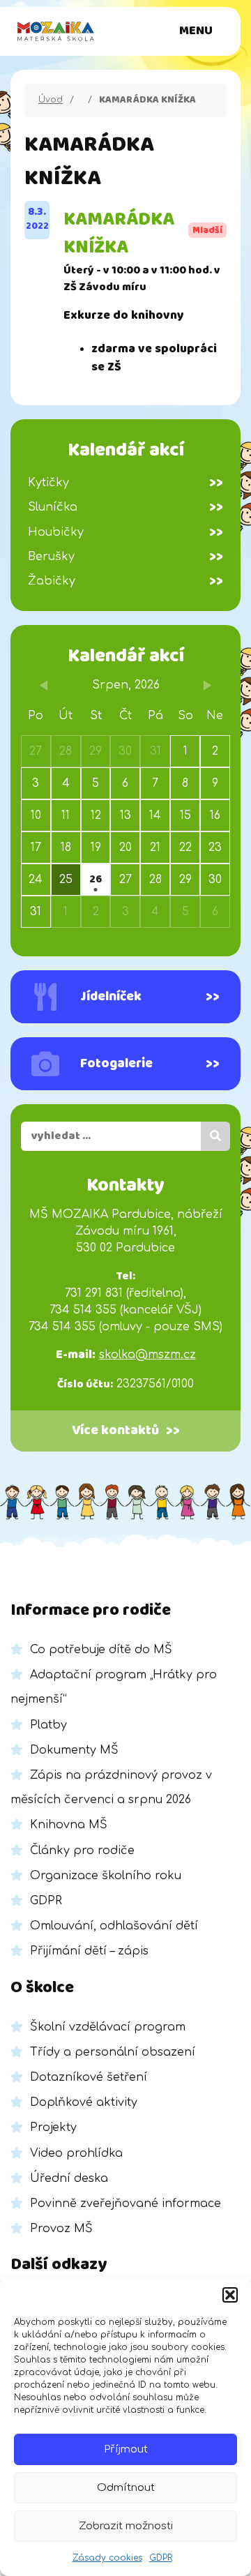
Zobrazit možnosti (126, 2526)
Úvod (51, 100)
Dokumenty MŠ (74, 1750)
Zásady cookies (107, 2558)
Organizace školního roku (106, 1876)
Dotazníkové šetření (89, 2077)
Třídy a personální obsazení (113, 2052)
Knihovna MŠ (69, 1825)
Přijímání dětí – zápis (89, 1951)
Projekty (53, 2127)
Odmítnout (126, 2488)
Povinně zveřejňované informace (125, 2204)
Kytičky (125, 483)
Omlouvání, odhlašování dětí (114, 1926)
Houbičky (125, 532)
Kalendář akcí (126, 656)
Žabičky (125, 581)
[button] (230, 2295)
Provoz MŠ (61, 2229)
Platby (48, 1725)
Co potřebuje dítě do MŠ (101, 1650)
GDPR (161, 2558)
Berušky (125, 557)
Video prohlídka (76, 2153)
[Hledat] (215, 1136)
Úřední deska (69, 2178)
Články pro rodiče (82, 1851)
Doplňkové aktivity (84, 2102)
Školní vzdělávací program (108, 2027)
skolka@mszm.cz (147, 1355)
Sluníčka (125, 507)
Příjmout (126, 2449)
